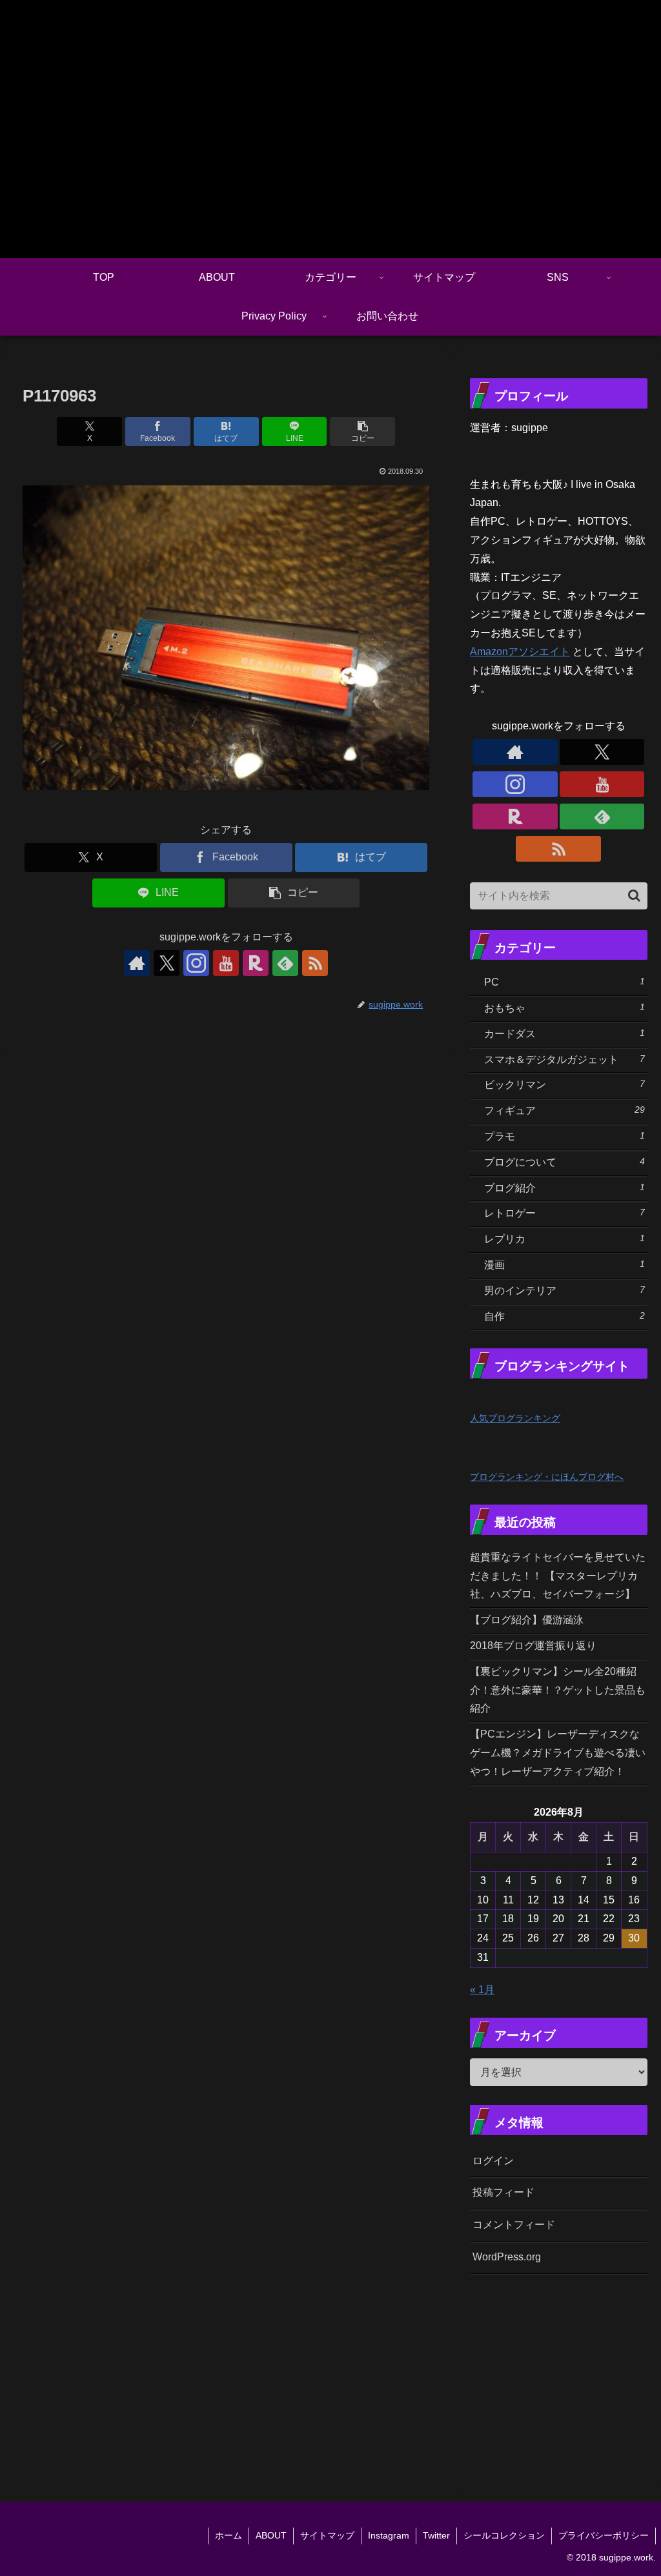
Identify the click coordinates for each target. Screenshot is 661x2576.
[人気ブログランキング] (498, 1398)
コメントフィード (514, 2225)
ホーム (229, 2535)
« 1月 (482, 1990)
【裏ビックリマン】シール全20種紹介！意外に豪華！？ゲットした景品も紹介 (558, 1690)
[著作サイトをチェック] (137, 963)
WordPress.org (507, 2257)
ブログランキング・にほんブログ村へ (547, 1477)
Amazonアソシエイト (520, 652)
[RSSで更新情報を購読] (315, 963)
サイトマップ (327, 2535)
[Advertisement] (565, 2373)
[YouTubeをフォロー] (226, 963)
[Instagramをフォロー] (196, 963)
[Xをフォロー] (167, 963)
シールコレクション (504, 2535)
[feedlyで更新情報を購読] (285, 963)
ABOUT (271, 2535)
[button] (362, 431)
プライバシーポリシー (604, 2535)
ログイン (493, 2161)
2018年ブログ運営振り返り (533, 1646)
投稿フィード (503, 2192)
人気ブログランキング (515, 1418)
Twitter (436, 2535)
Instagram (389, 2535)
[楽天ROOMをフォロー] (256, 963)
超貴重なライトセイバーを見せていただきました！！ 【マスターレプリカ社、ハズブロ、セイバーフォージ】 (558, 1576)
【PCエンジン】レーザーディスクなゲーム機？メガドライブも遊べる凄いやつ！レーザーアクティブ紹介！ (558, 1753)
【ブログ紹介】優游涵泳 (527, 1620)
